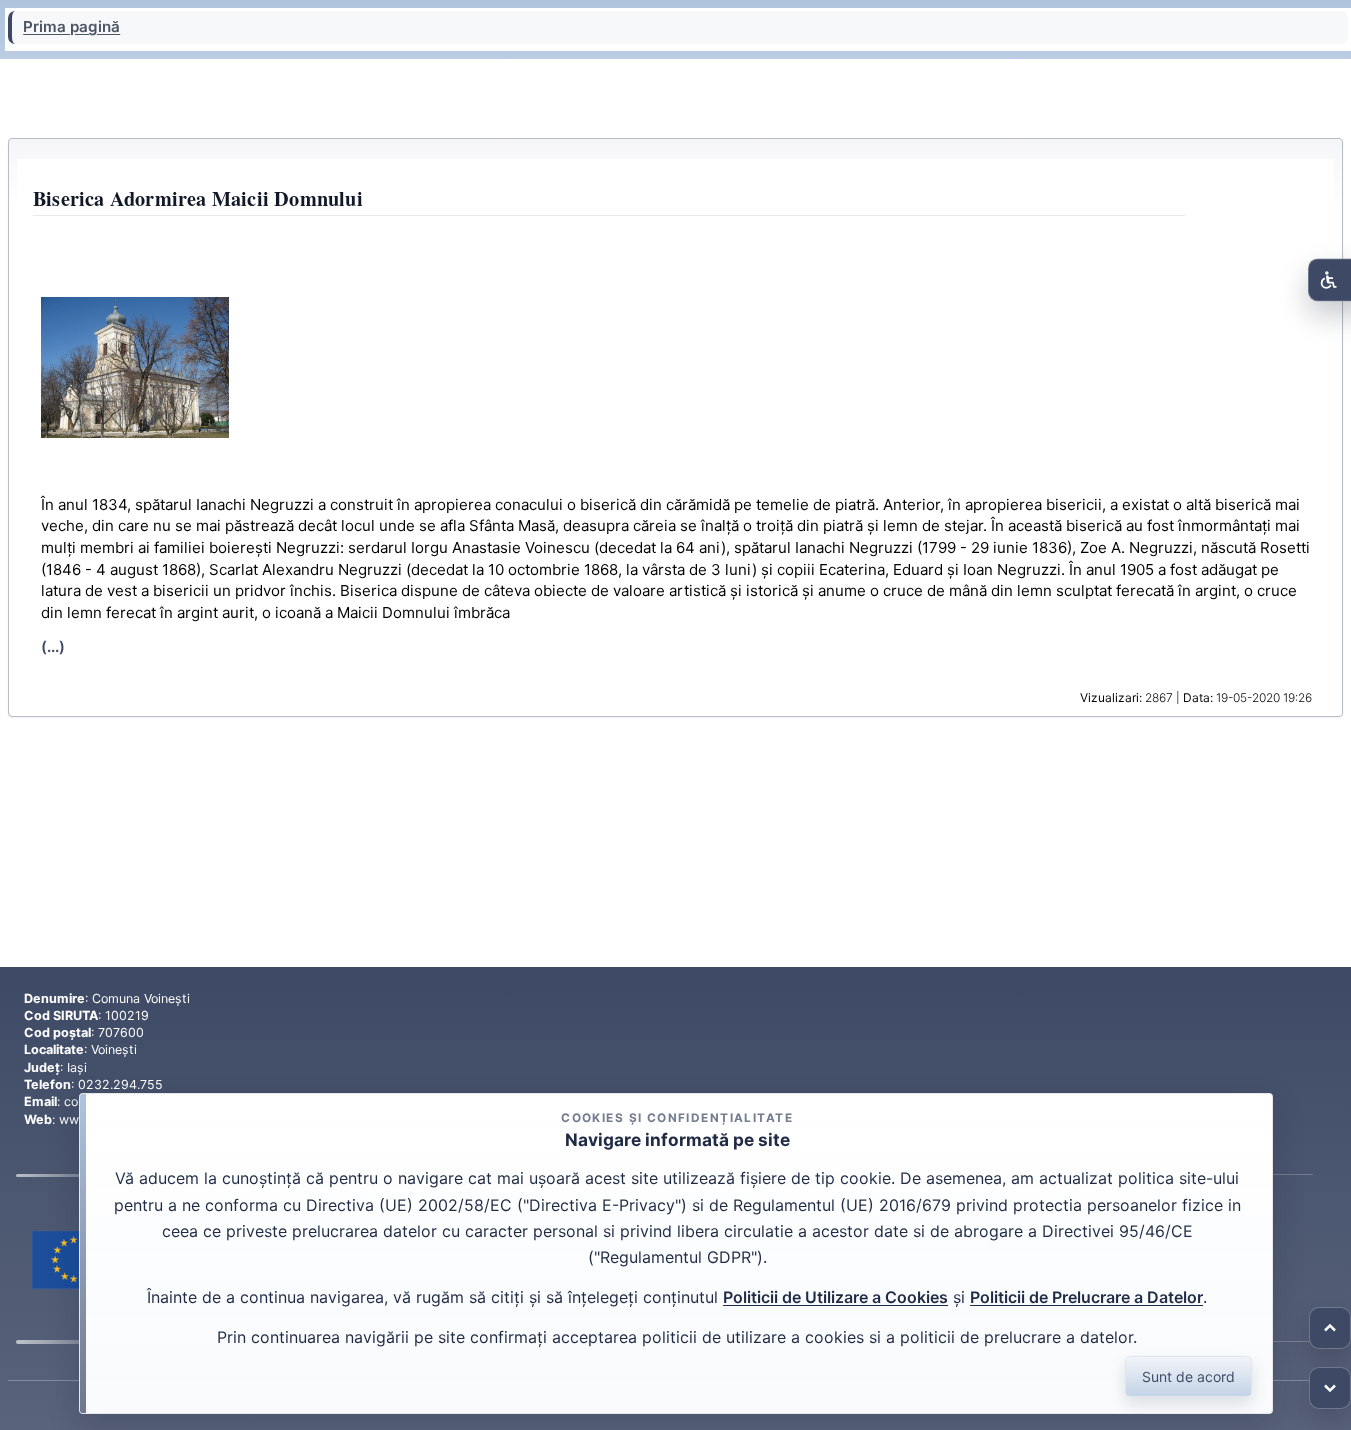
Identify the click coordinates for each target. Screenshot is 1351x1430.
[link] (75, 1260)
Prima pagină (71, 27)
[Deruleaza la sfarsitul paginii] (1330, 1388)
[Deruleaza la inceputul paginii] (1330, 1328)
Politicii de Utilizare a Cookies (835, 1297)
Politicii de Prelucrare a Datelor (1086, 1297)
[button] (135, 367)
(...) (53, 646)
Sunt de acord (1188, 1376)
